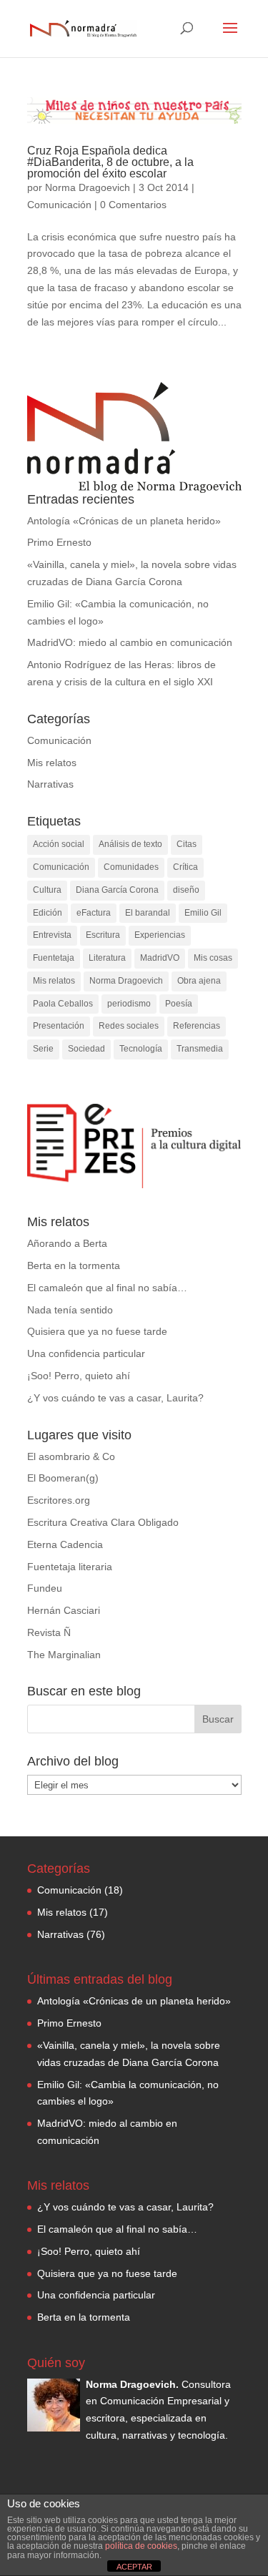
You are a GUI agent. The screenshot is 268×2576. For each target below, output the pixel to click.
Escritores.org (59, 1500)
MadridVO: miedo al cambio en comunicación (130, 642)
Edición (48, 913)
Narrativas (50, 784)
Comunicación (59, 205)
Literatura (107, 958)
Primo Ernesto (59, 542)
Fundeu (45, 1588)
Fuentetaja (54, 958)
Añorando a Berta (67, 1243)
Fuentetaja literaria (70, 1567)
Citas (187, 844)
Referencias (197, 1026)
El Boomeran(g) (63, 1478)
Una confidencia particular (86, 1353)
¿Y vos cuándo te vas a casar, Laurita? (115, 1398)
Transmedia (200, 1049)
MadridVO (160, 958)
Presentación (59, 1026)
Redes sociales (129, 1026)
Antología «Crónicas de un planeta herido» (124, 521)
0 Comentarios (133, 205)
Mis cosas (213, 958)
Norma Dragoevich (88, 187)
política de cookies (141, 2546)
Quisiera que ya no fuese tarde (97, 1331)
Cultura (47, 890)
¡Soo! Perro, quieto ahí (79, 1376)
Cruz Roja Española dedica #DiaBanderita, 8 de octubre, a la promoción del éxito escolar (110, 162)
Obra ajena (199, 981)
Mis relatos (52, 763)
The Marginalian (64, 1655)
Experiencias (160, 935)
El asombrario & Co (71, 1456)
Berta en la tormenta (74, 1265)
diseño (186, 890)
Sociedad (86, 1049)
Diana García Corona (117, 890)
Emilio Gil (203, 913)
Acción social (59, 844)
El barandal (148, 913)
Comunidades (131, 867)
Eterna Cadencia (65, 1544)
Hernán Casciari (64, 1610)
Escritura (103, 935)
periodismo (129, 1004)
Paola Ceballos (63, 1004)
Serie (43, 1049)
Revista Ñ (49, 1632)
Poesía (179, 1004)
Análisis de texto (130, 844)
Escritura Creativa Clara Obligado (103, 1522)
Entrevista (52, 935)
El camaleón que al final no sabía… (107, 1288)
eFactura (94, 913)
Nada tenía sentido (70, 1310)
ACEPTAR (134, 2567)
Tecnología (141, 1049)
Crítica (185, 867)
